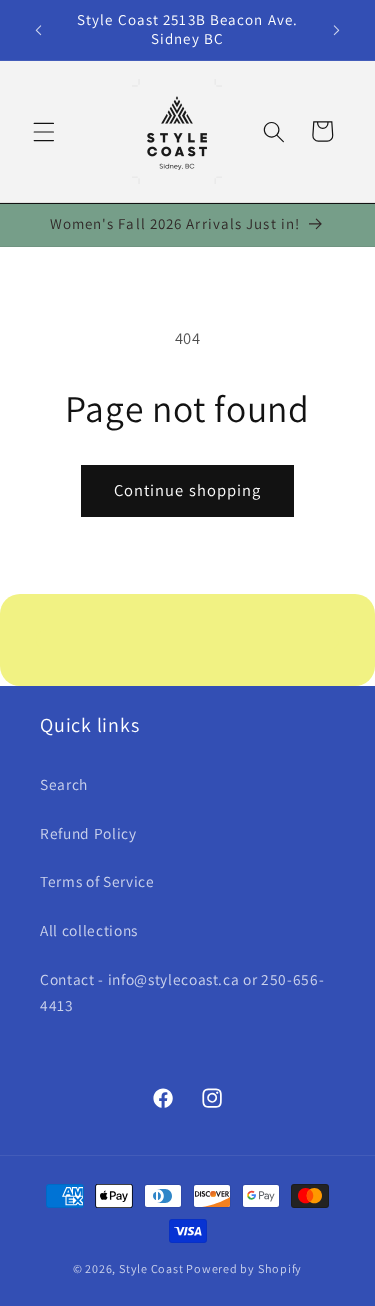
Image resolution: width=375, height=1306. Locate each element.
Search (64, 784)
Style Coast (151, 1268)
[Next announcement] (337, 30)
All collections (89, 930)
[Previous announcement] (39, 30)
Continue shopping (188, 490)
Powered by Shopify (244, 1268)
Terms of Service (97, 881)
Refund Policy (88, 833)
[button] (44, 131)
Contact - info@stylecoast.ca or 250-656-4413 (182, 992)
